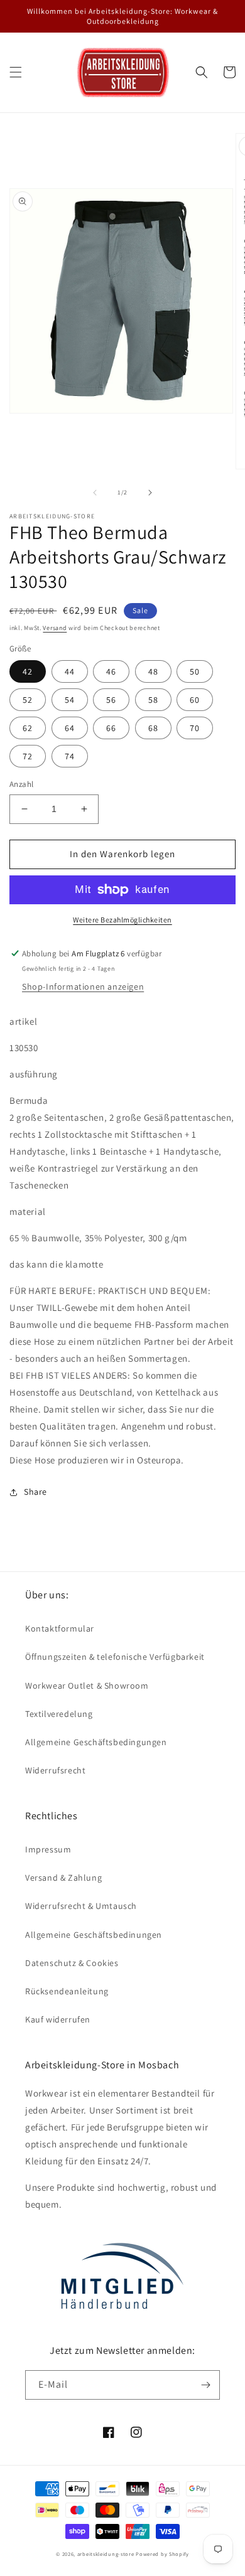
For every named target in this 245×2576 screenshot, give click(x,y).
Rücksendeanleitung (67, 1991)
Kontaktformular (60, 1628)
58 (153, 700)
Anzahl (21, 784)
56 (111, 700)
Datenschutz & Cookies (72, 1963)
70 (195, 728)
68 (153, 728)
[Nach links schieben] (95, 493)
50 (195, 671)
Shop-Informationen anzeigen (83, 986)
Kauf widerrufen (58, 2019)
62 (28, 728)
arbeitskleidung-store (106, 2554)
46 (111, 671)
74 (70, 756)
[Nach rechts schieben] (150, 493)
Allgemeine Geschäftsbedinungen (94, 1935)
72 (28, 756)
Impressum (48, 1849)
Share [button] (35, 1492)
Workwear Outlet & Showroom (87, 1686)
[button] (16, 72)
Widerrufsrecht (55, 1770)
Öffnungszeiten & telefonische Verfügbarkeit (115, 1657)
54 (70, 700)
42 (28, 671)
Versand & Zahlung (63, 1878)
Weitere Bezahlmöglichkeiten (122, 920)
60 (195, 700)
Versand (55, 628)
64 (70, 728)
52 (28, 700)
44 (70, 671)
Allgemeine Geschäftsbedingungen (96, 1742)
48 (153, 671)
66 (111, 728)
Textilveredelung (59, 1714)
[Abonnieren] (205, 2385)
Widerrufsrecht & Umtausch (81, 1906)
